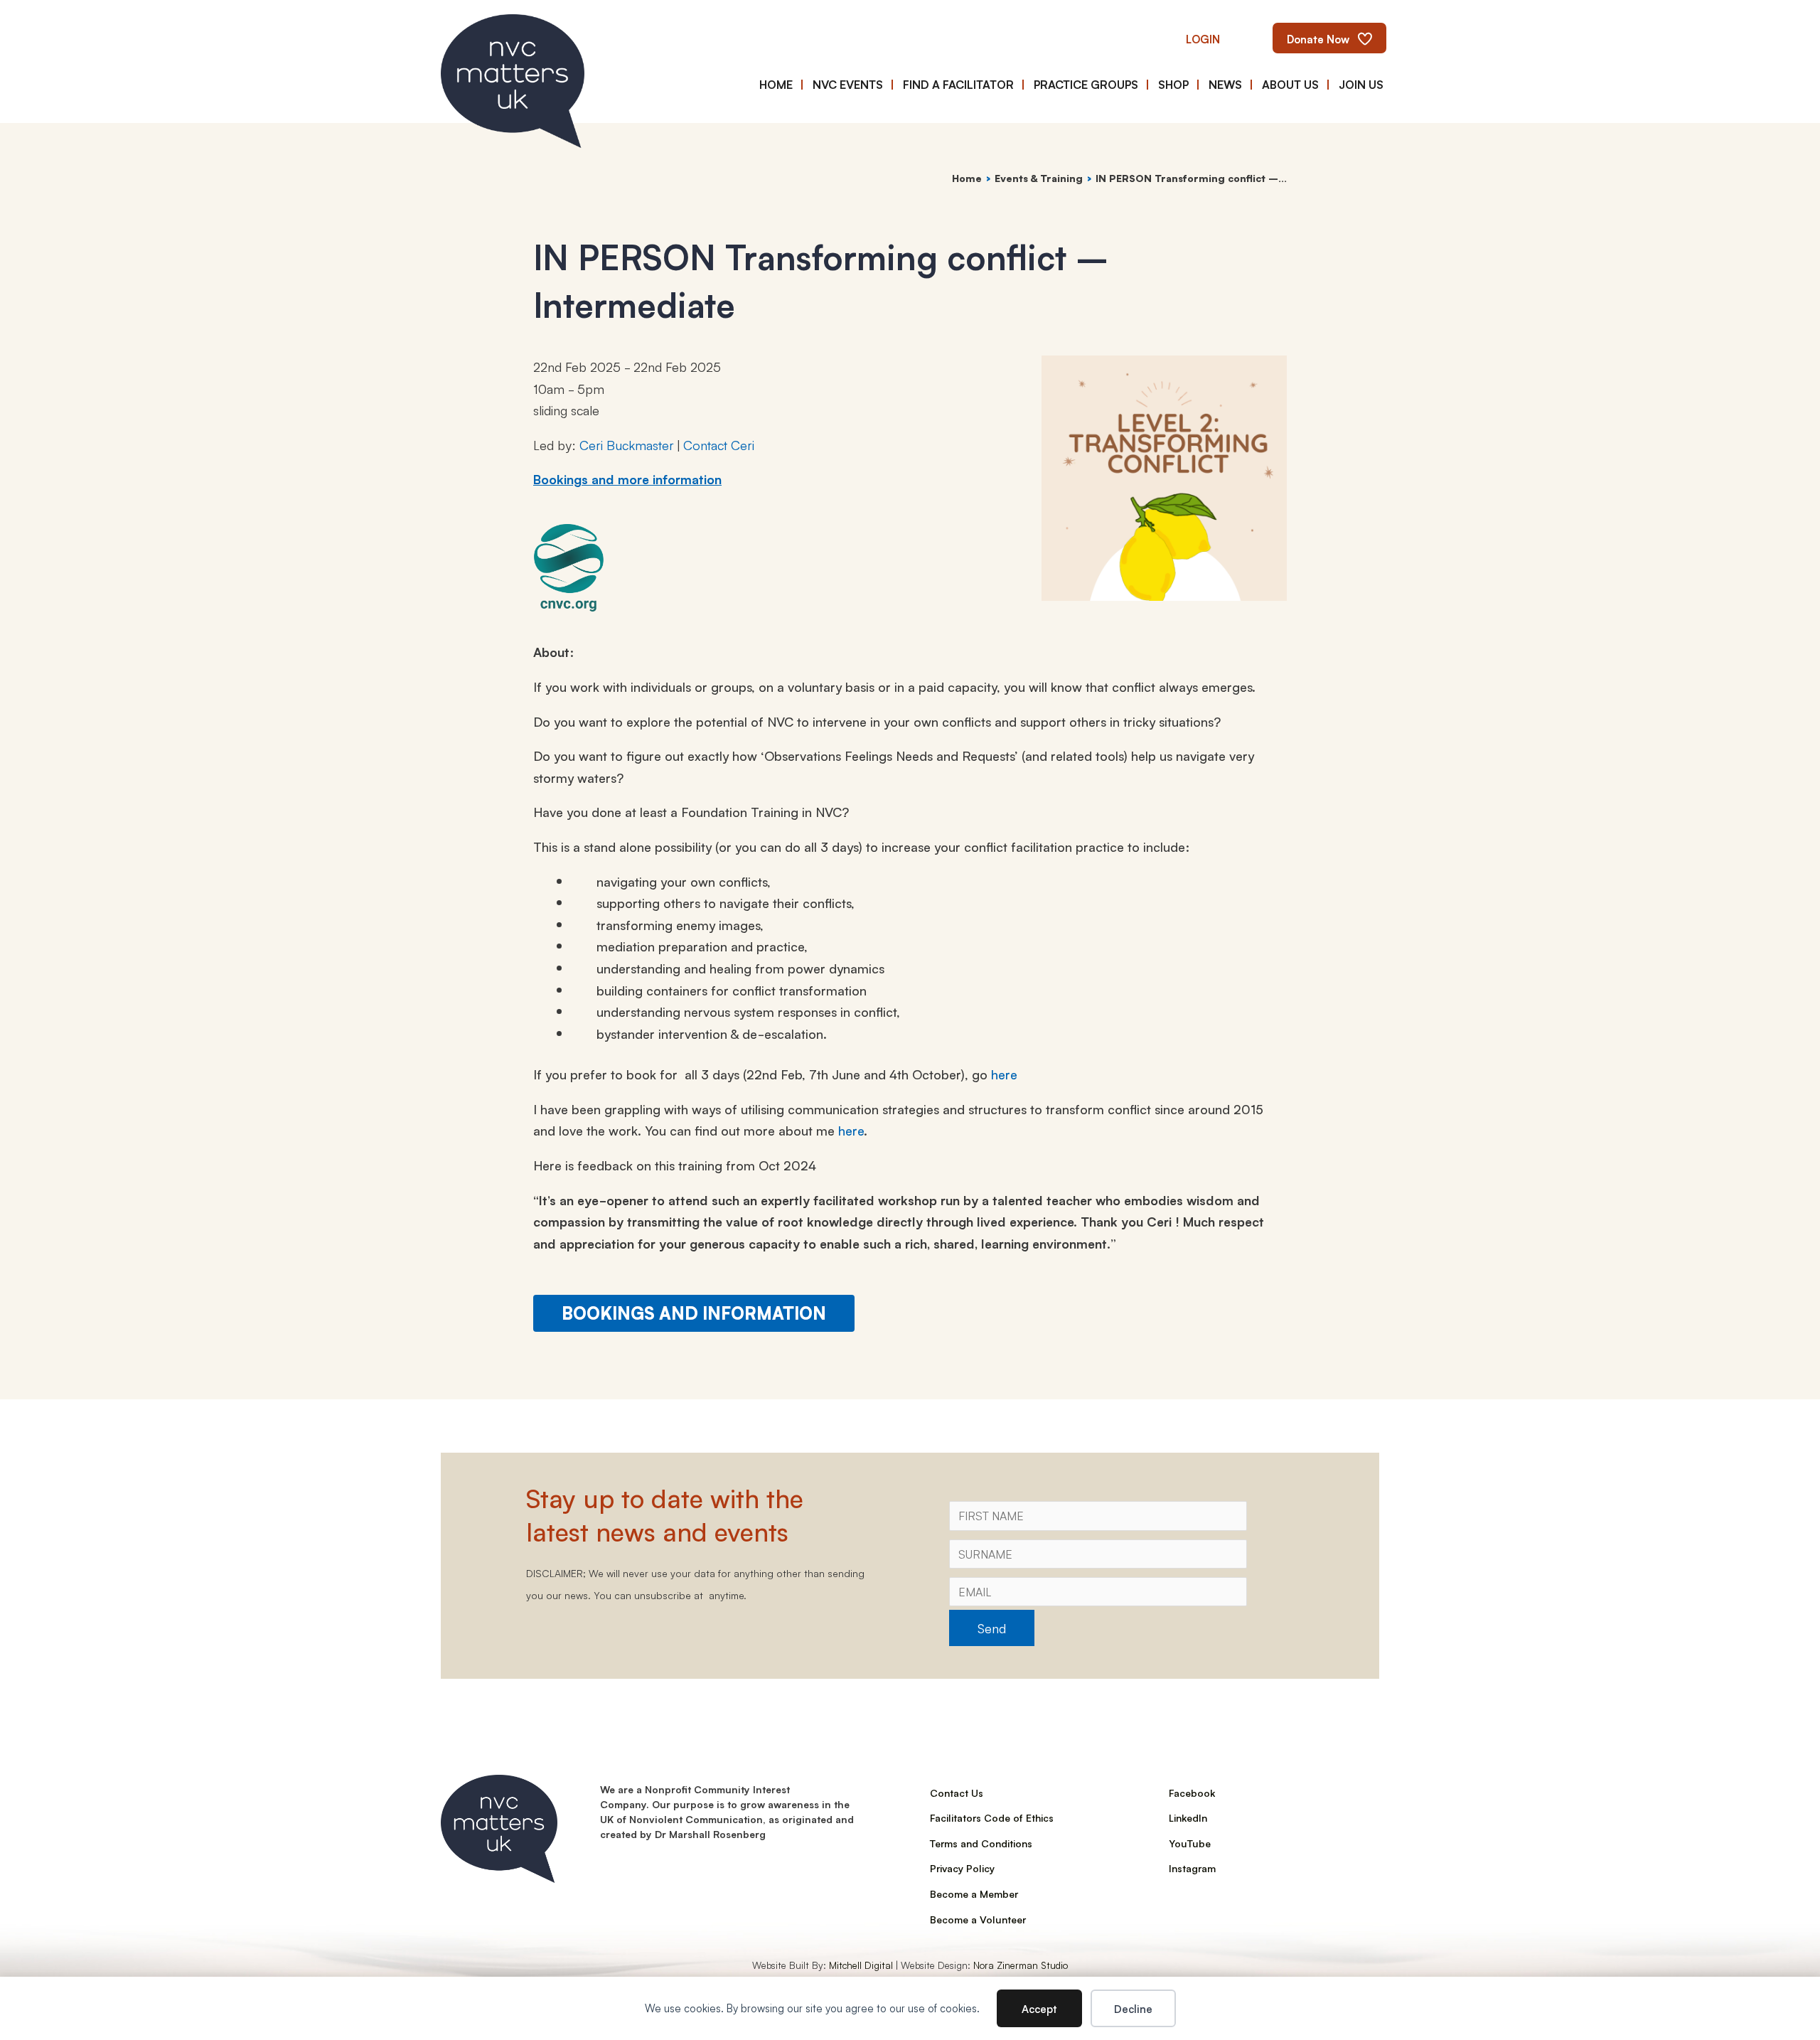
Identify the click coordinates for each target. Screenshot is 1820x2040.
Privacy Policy (962, 1868)
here (1004, 1074)
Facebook (1192, 1793)
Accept (1039, 2008)
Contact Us (957, 1793)
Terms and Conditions (981, 1843)
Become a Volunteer (978, 1919)
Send (992, 1628)
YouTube (1190, 1843)
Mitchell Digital (861, 1965)
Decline (1133, 2008)
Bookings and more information (627, 479)
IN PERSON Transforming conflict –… (1191, 178)
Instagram (1192, 1868)
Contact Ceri (719, 444)
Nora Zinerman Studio (1021, 1965)
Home (967, 178)
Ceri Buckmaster (627, 444)
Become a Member (974, 1894)
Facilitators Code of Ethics (992, 1817)
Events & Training (1039, 178)
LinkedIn (1188, 1817)
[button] (1203, 38)
